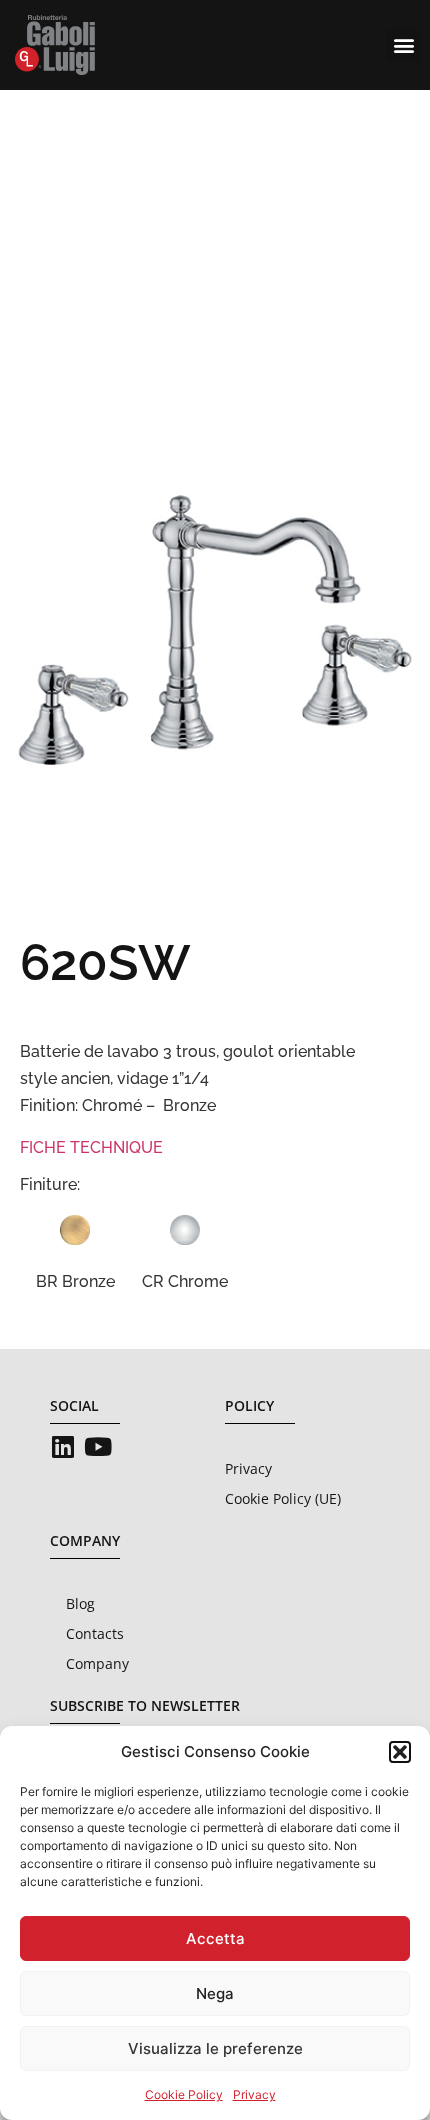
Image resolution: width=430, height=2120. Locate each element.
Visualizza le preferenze (215, 2048)
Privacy (254, 2094)
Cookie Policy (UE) (283, 1498)
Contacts (95, 1633)
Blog (80, 1603)
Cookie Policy (184, 2094)
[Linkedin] (62, 1446)
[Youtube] (97, 1446)
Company (97, 1663)
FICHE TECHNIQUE (91, 1147)
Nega (215, 1993)
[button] (400, 1752)
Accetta (215, 1938)
